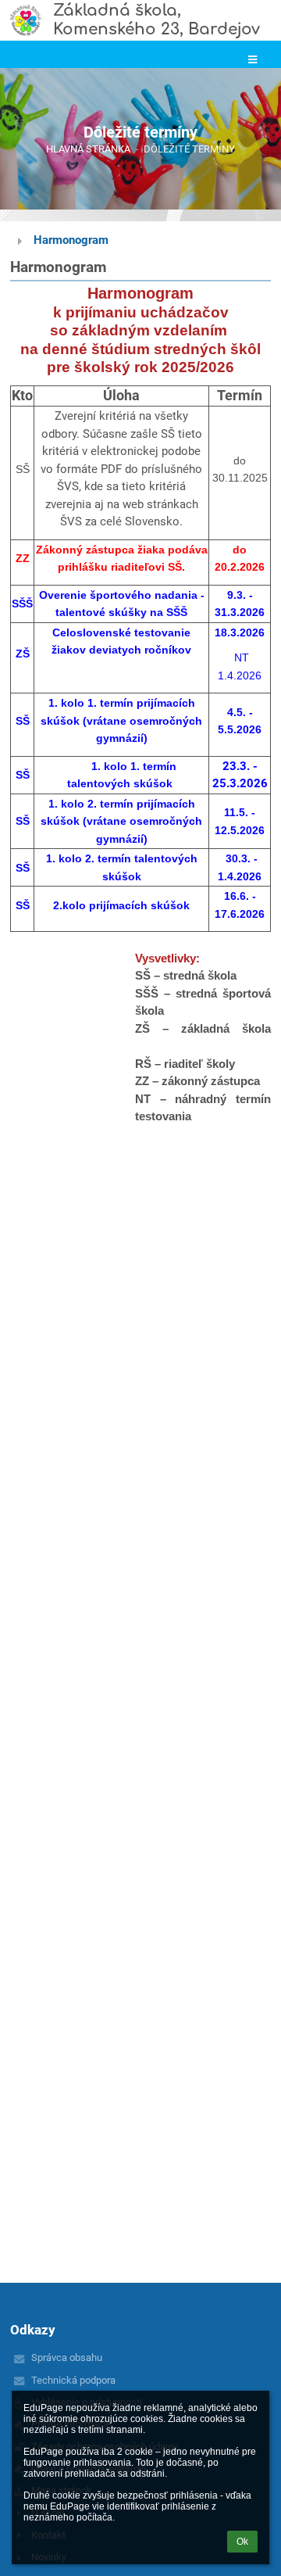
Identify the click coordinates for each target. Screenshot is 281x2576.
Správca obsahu (67, 2357)
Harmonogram (71, 240)
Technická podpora (73, 2380)
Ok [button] (242, 2542)
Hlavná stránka (88, 149)
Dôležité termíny (189, 149)
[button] (253, 60)
